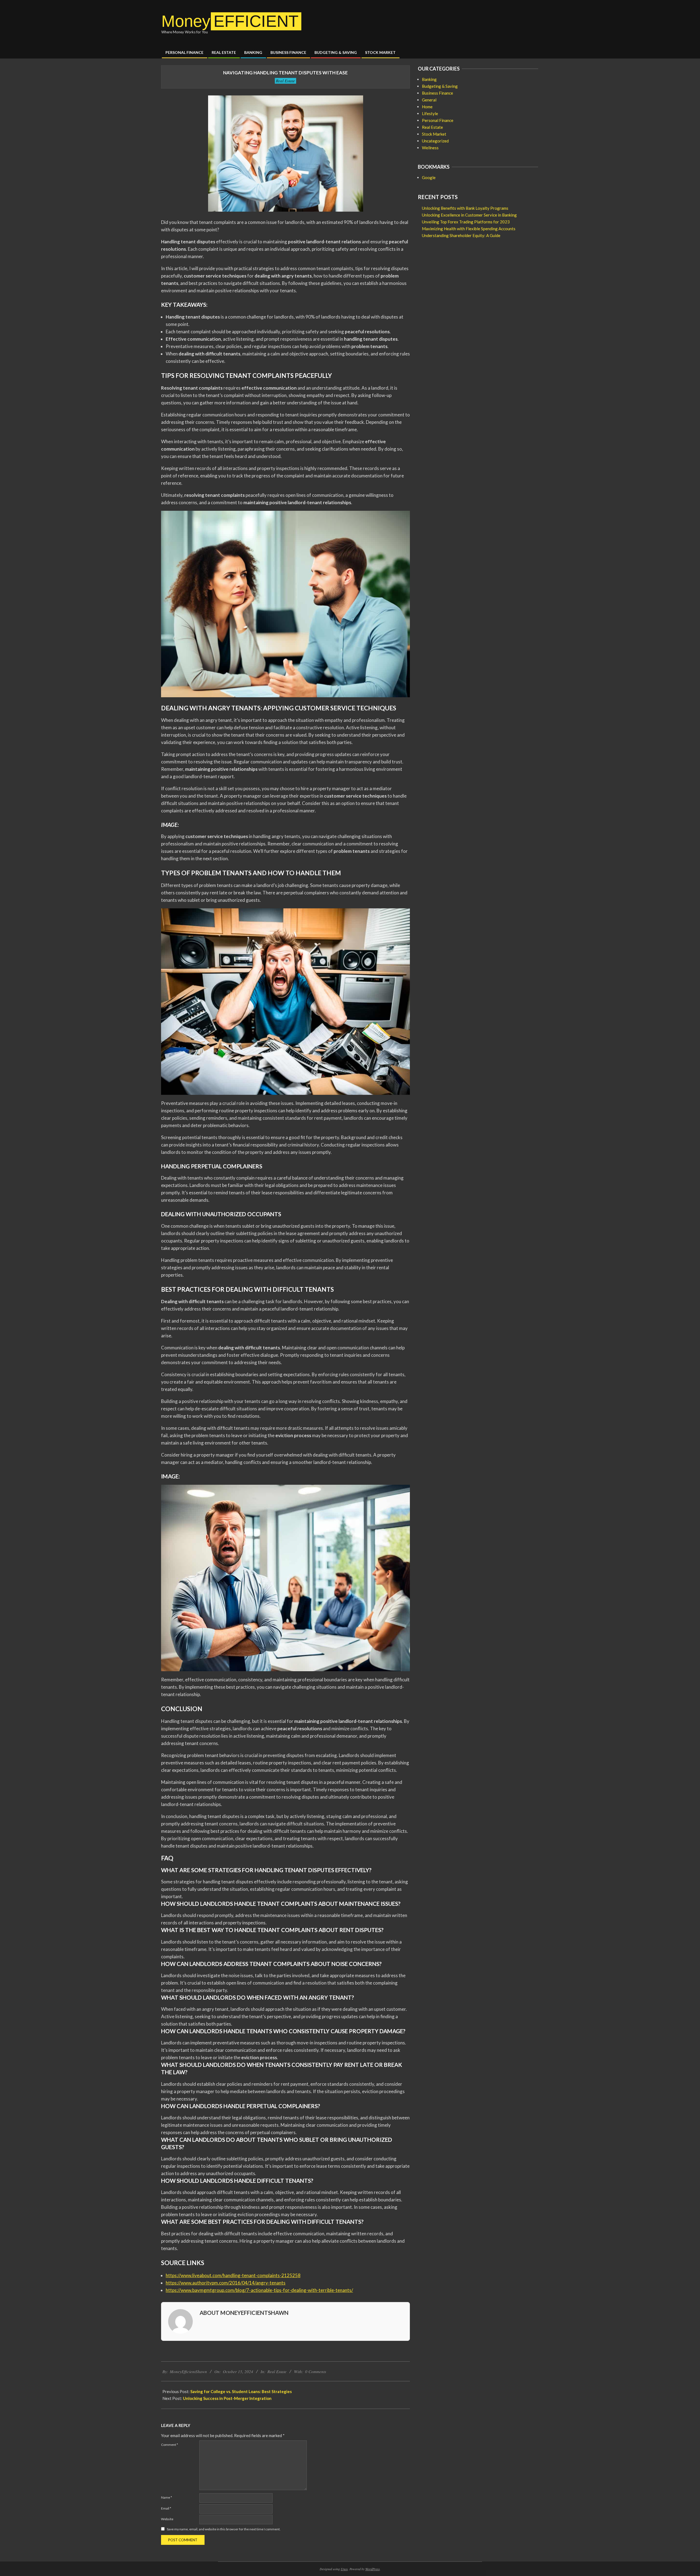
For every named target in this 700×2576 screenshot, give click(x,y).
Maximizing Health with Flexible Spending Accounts (469, 229)
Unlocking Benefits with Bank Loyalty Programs (465, 208)
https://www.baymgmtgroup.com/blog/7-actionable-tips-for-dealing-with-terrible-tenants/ (259, 2290)
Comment (170, 2445)
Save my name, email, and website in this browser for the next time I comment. (224, 2529)
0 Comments (316, 2371)
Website (167, 2519)
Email (166, 2508)
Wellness (430, 148)
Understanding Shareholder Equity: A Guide (461, 235)
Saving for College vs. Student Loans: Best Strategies (241, 2391)
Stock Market (434, 134)
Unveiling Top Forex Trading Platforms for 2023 (466, 222)
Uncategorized (435, 141)
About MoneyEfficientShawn (244, 2313)
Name (167, 2497)
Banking (429, 79)
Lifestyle (430, 113)
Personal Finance (438, 120)
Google (429, 177)
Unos (344, 2569)
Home (427, 107)
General (429, 100)
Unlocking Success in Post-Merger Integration (227, 2398)
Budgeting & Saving (440, 86)
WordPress (373, 2569)
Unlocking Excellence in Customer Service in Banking (469, 215)
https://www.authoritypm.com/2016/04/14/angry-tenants (226, 2283)
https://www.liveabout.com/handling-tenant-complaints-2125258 (233, 2275)
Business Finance (437, 93)
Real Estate (285, 81)
